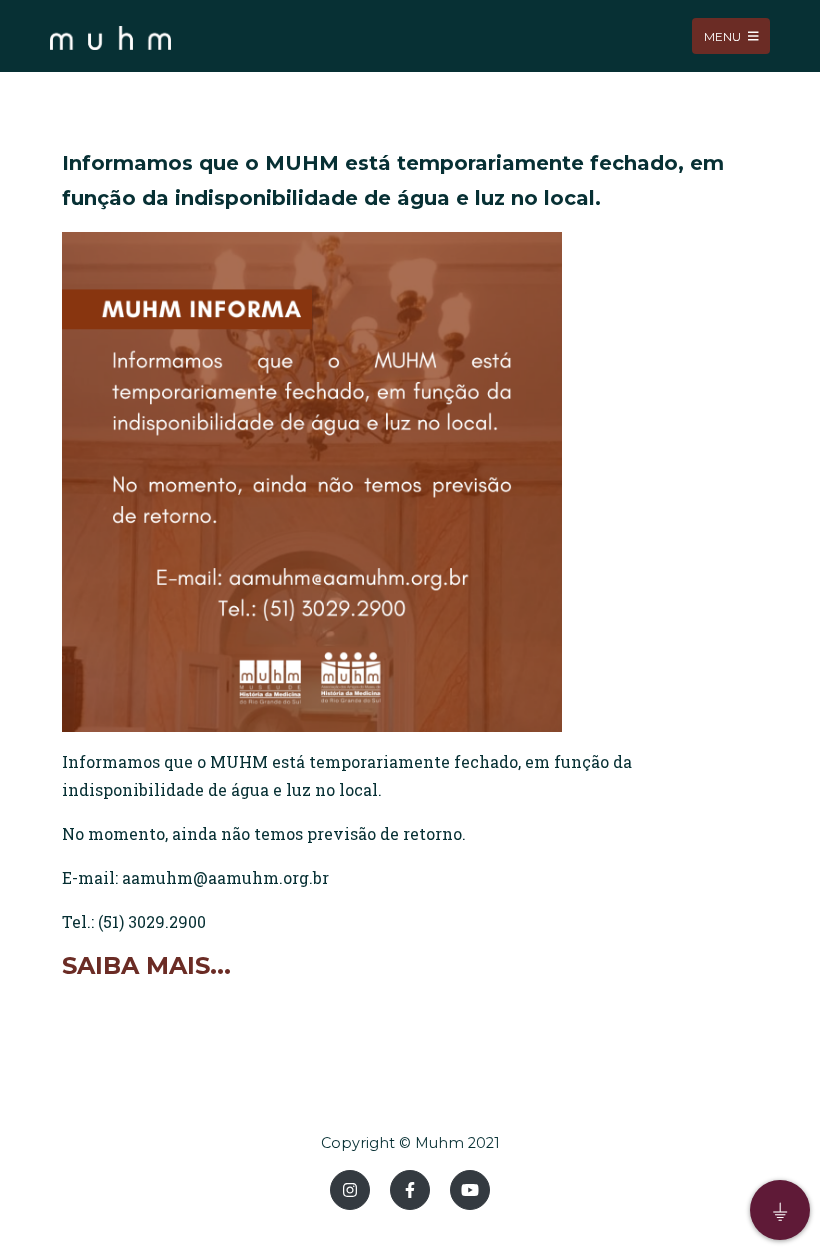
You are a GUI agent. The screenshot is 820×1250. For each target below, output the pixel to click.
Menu (724, 35)
